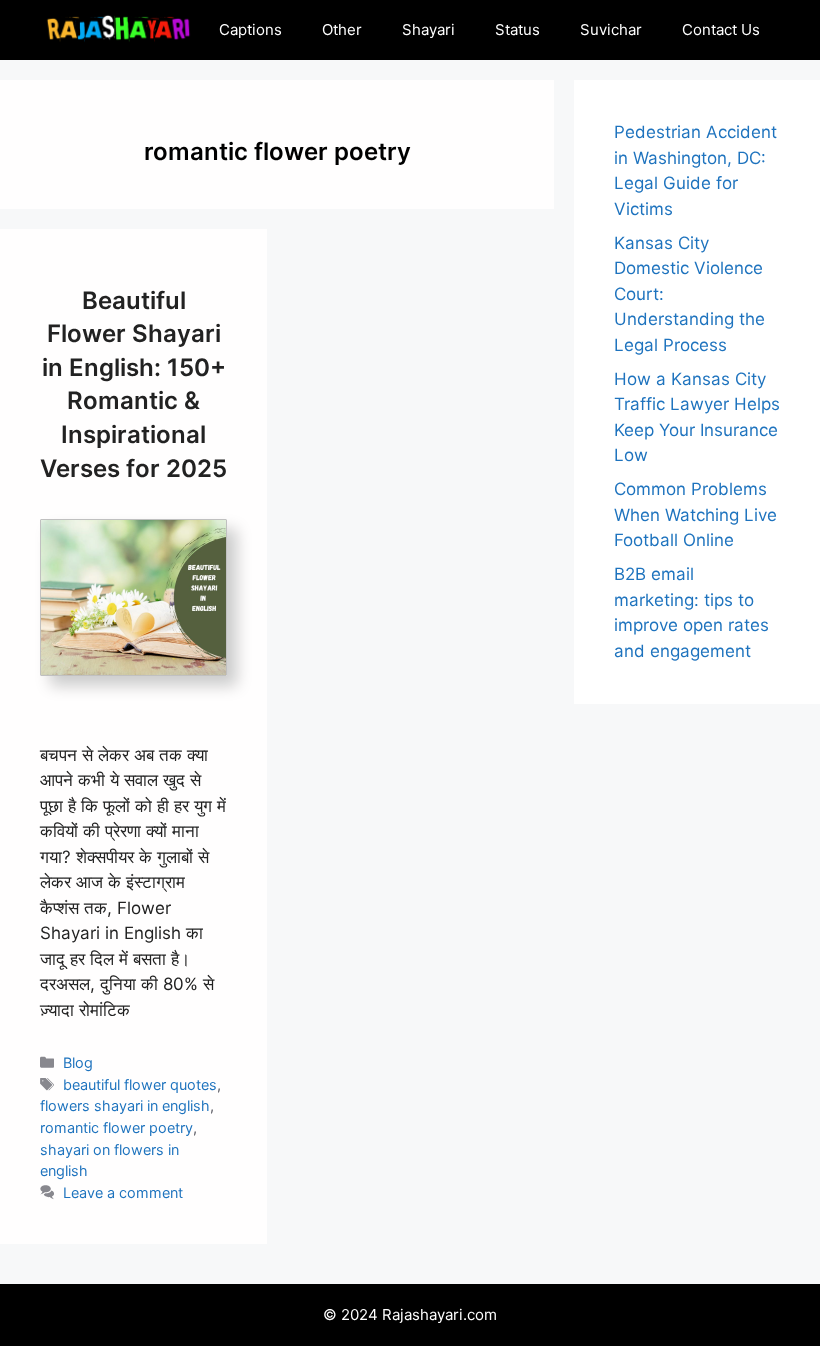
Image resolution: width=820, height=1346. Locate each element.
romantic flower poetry (116, 1127)
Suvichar (611, 29)
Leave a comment (123, 1192)
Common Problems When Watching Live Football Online (695, 514)
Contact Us (721, 29)
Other (342, 29)
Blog (78, 1062)
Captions (250, 29)
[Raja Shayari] (118, 30)
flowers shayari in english (125, 1105)
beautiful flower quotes (140, 1084)
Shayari (428, 29)
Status (517, 29)
